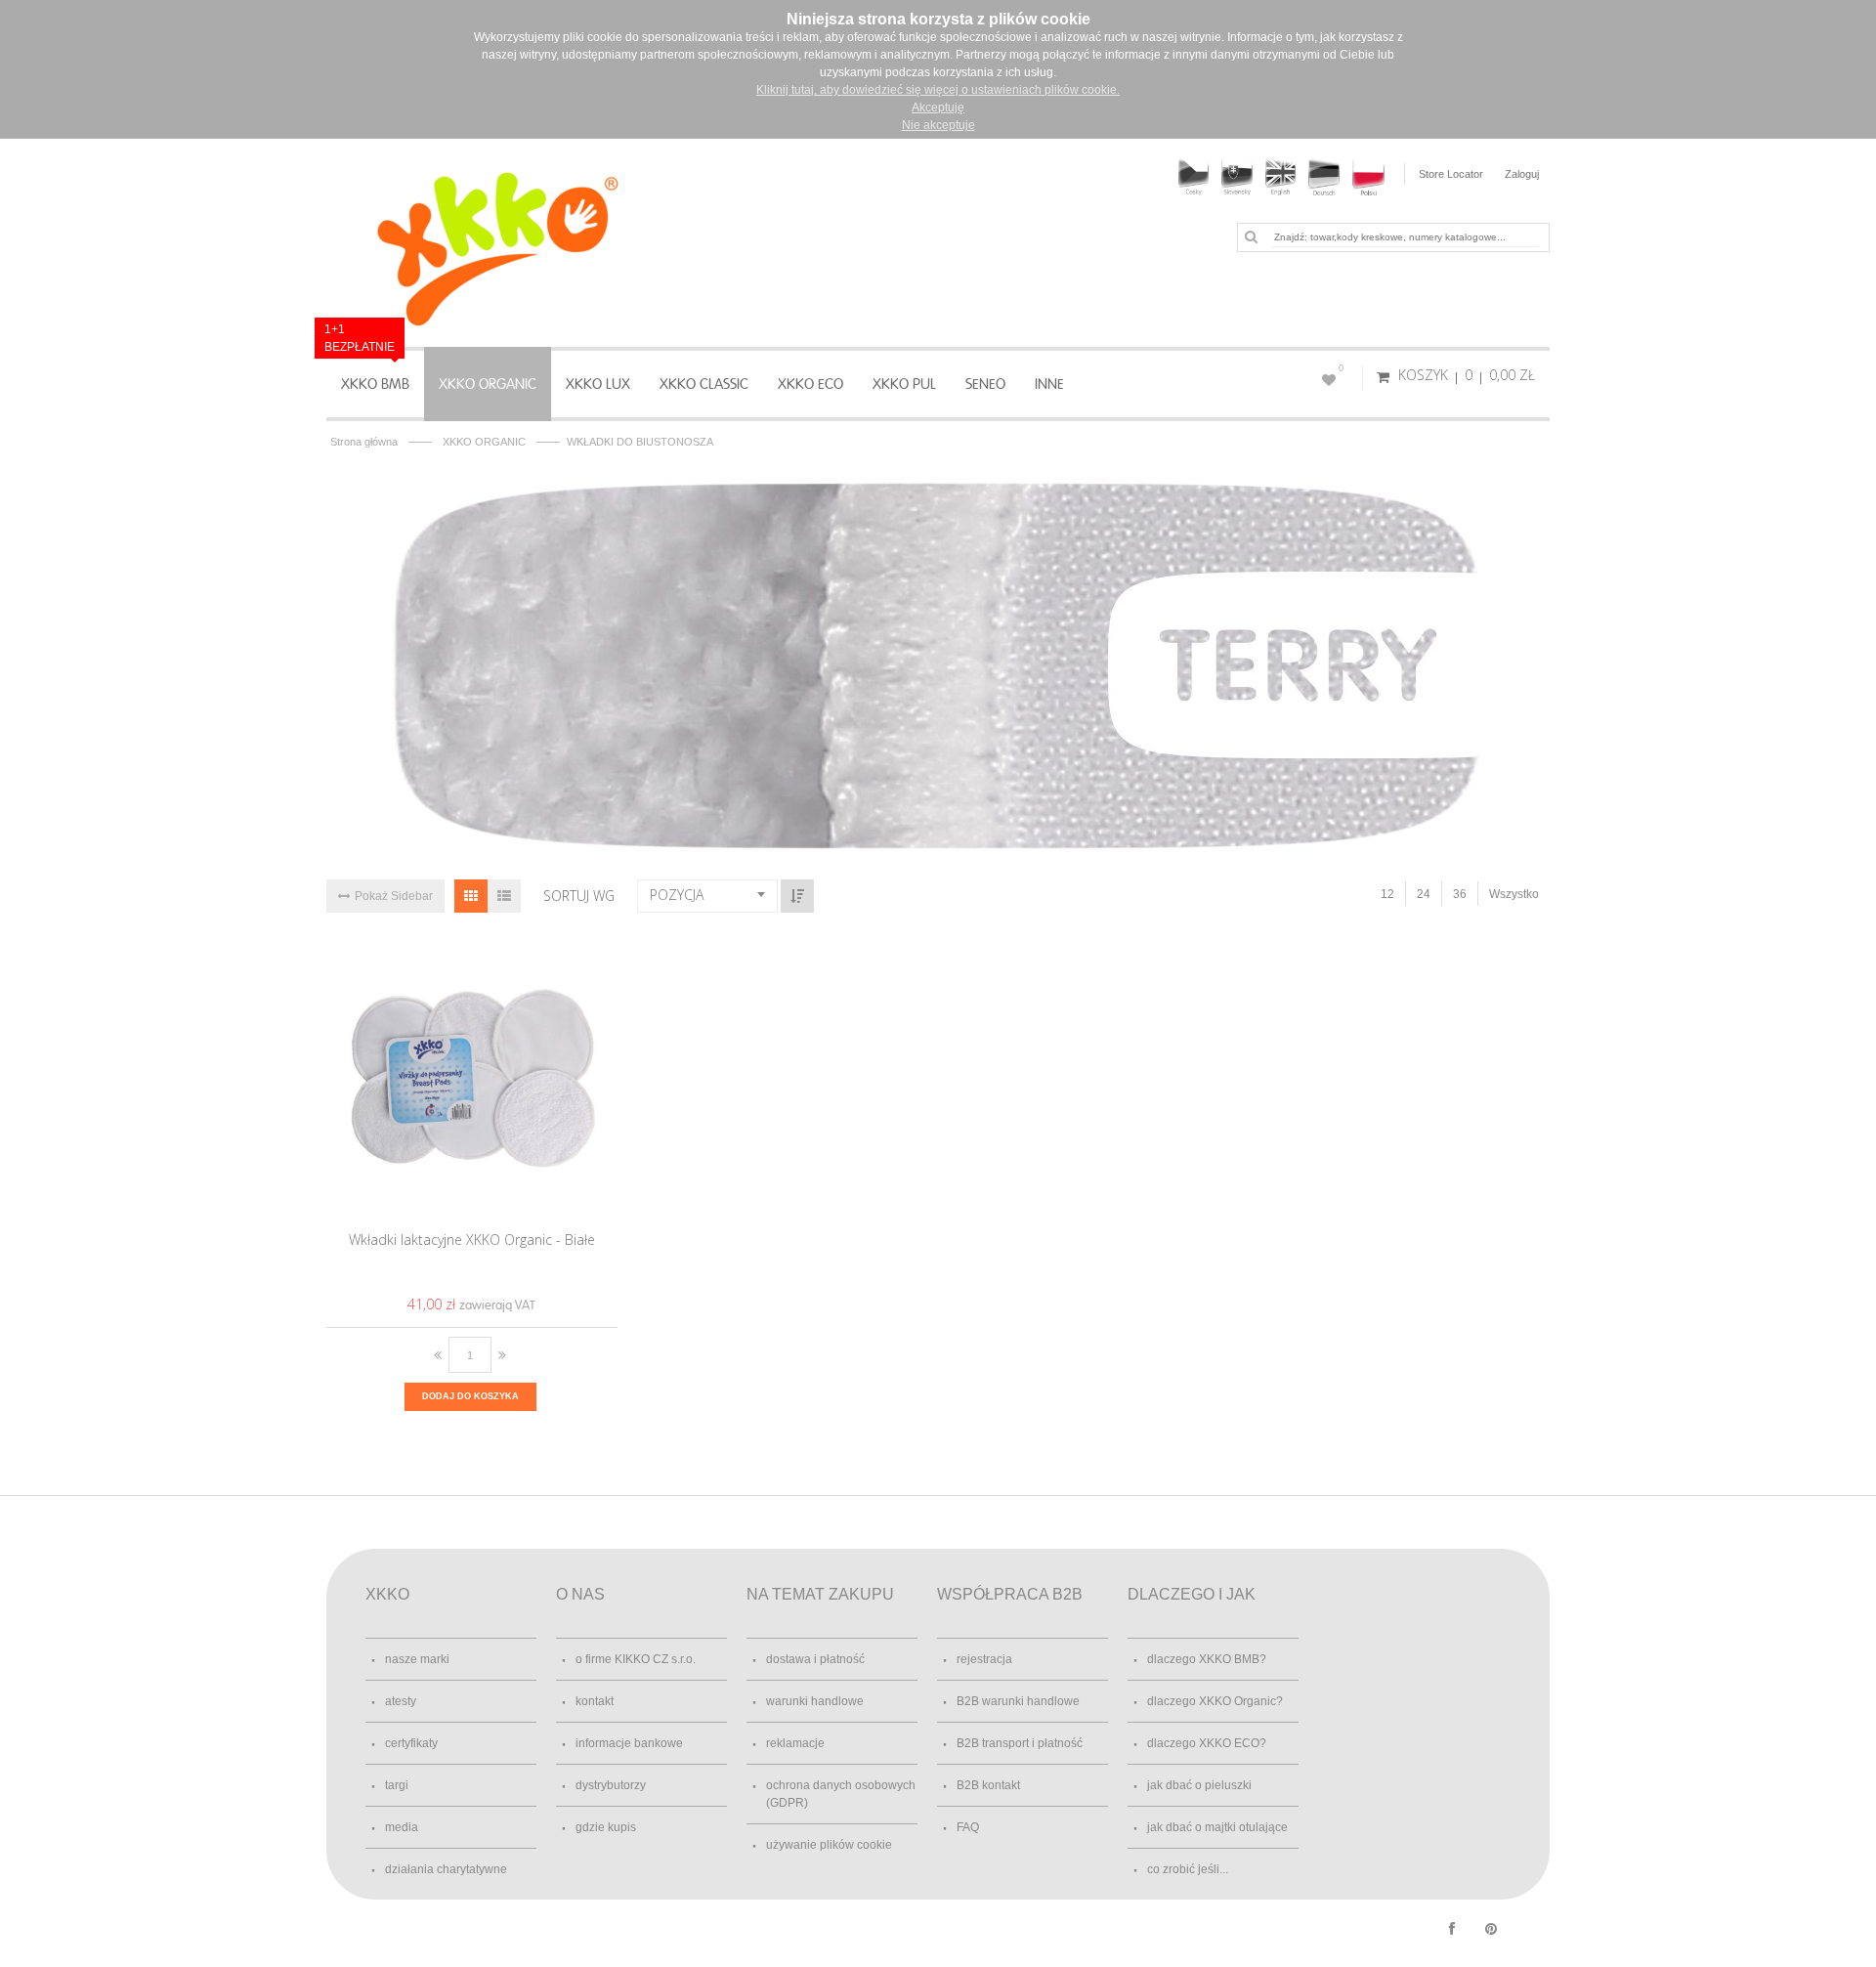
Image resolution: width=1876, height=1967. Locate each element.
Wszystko (1514, 894)
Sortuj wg (579, 896)
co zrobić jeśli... (1188, 1869)
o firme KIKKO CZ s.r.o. (636, 1659)
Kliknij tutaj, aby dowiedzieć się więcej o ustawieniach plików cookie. (938, 90)
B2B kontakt (988, 1785)
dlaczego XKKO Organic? (1215, 1701)
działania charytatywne (446, 1869)
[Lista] (504, 896)
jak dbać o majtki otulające (1217, 1827)
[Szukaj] (1251, 236)
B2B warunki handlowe (1018, 1701)
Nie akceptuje (938, 125)
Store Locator (1451, 174)
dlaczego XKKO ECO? (1207, 1743)
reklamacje (795, 1743)
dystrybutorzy (611, 1785)
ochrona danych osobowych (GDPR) (841, 1794)
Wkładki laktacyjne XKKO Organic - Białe (472, 1240)
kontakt (595, 1701)
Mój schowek (1341, 368)
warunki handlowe (815, 1701)
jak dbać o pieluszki (1199, 1785)
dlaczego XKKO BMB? (1207, 1659)
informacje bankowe (629, 1743)
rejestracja (984, 1659)
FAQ (968, 1827)
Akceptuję (938, 107)
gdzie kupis (606, 1827)
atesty (401, 1701)
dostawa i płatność (815, 1659)
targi (397, 1785)
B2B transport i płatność (1020, 1743)
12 (1387, 894)
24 (1424, 894)
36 (1460, 894)
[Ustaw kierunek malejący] (797, 896)
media (402, 1827)
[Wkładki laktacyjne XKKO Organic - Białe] (472, 1076)
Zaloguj (1522, 174)
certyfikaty (411, 1743)
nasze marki (417, 1659)
